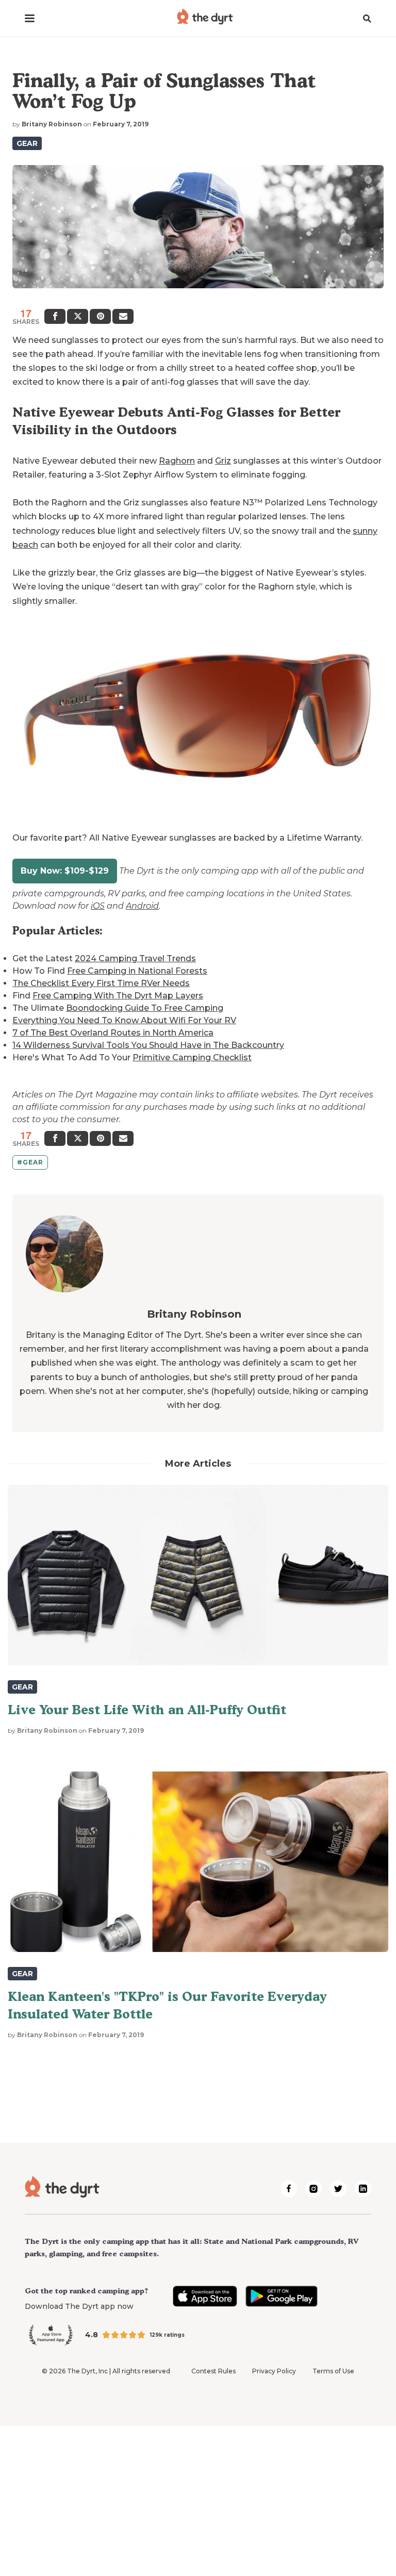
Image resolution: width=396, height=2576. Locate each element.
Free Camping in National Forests (137, 971)
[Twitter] (78, 316)
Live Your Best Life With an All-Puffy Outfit (147, 1710)
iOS (98, 906)
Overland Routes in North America (141, 1033)
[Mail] (123, 316)
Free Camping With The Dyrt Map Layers (118, 996)
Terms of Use (333, 2371)
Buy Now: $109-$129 (65, 871)
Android (142, 906)
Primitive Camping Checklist (192, 1057)
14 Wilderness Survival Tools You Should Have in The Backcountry (148, 1045)
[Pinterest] (100, 316)
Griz (223, 461)
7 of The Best (40, 1033)
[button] (30, 18)
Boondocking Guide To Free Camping (145, 1008)
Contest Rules (213, 2371)
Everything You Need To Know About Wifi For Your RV (124, 1020)
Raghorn (177, 461)
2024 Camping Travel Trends (135, 958)
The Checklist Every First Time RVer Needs (101, 983)
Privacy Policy (274, 2371)
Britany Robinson (52, 124)
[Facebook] (55, 316)
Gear (27, 143)
